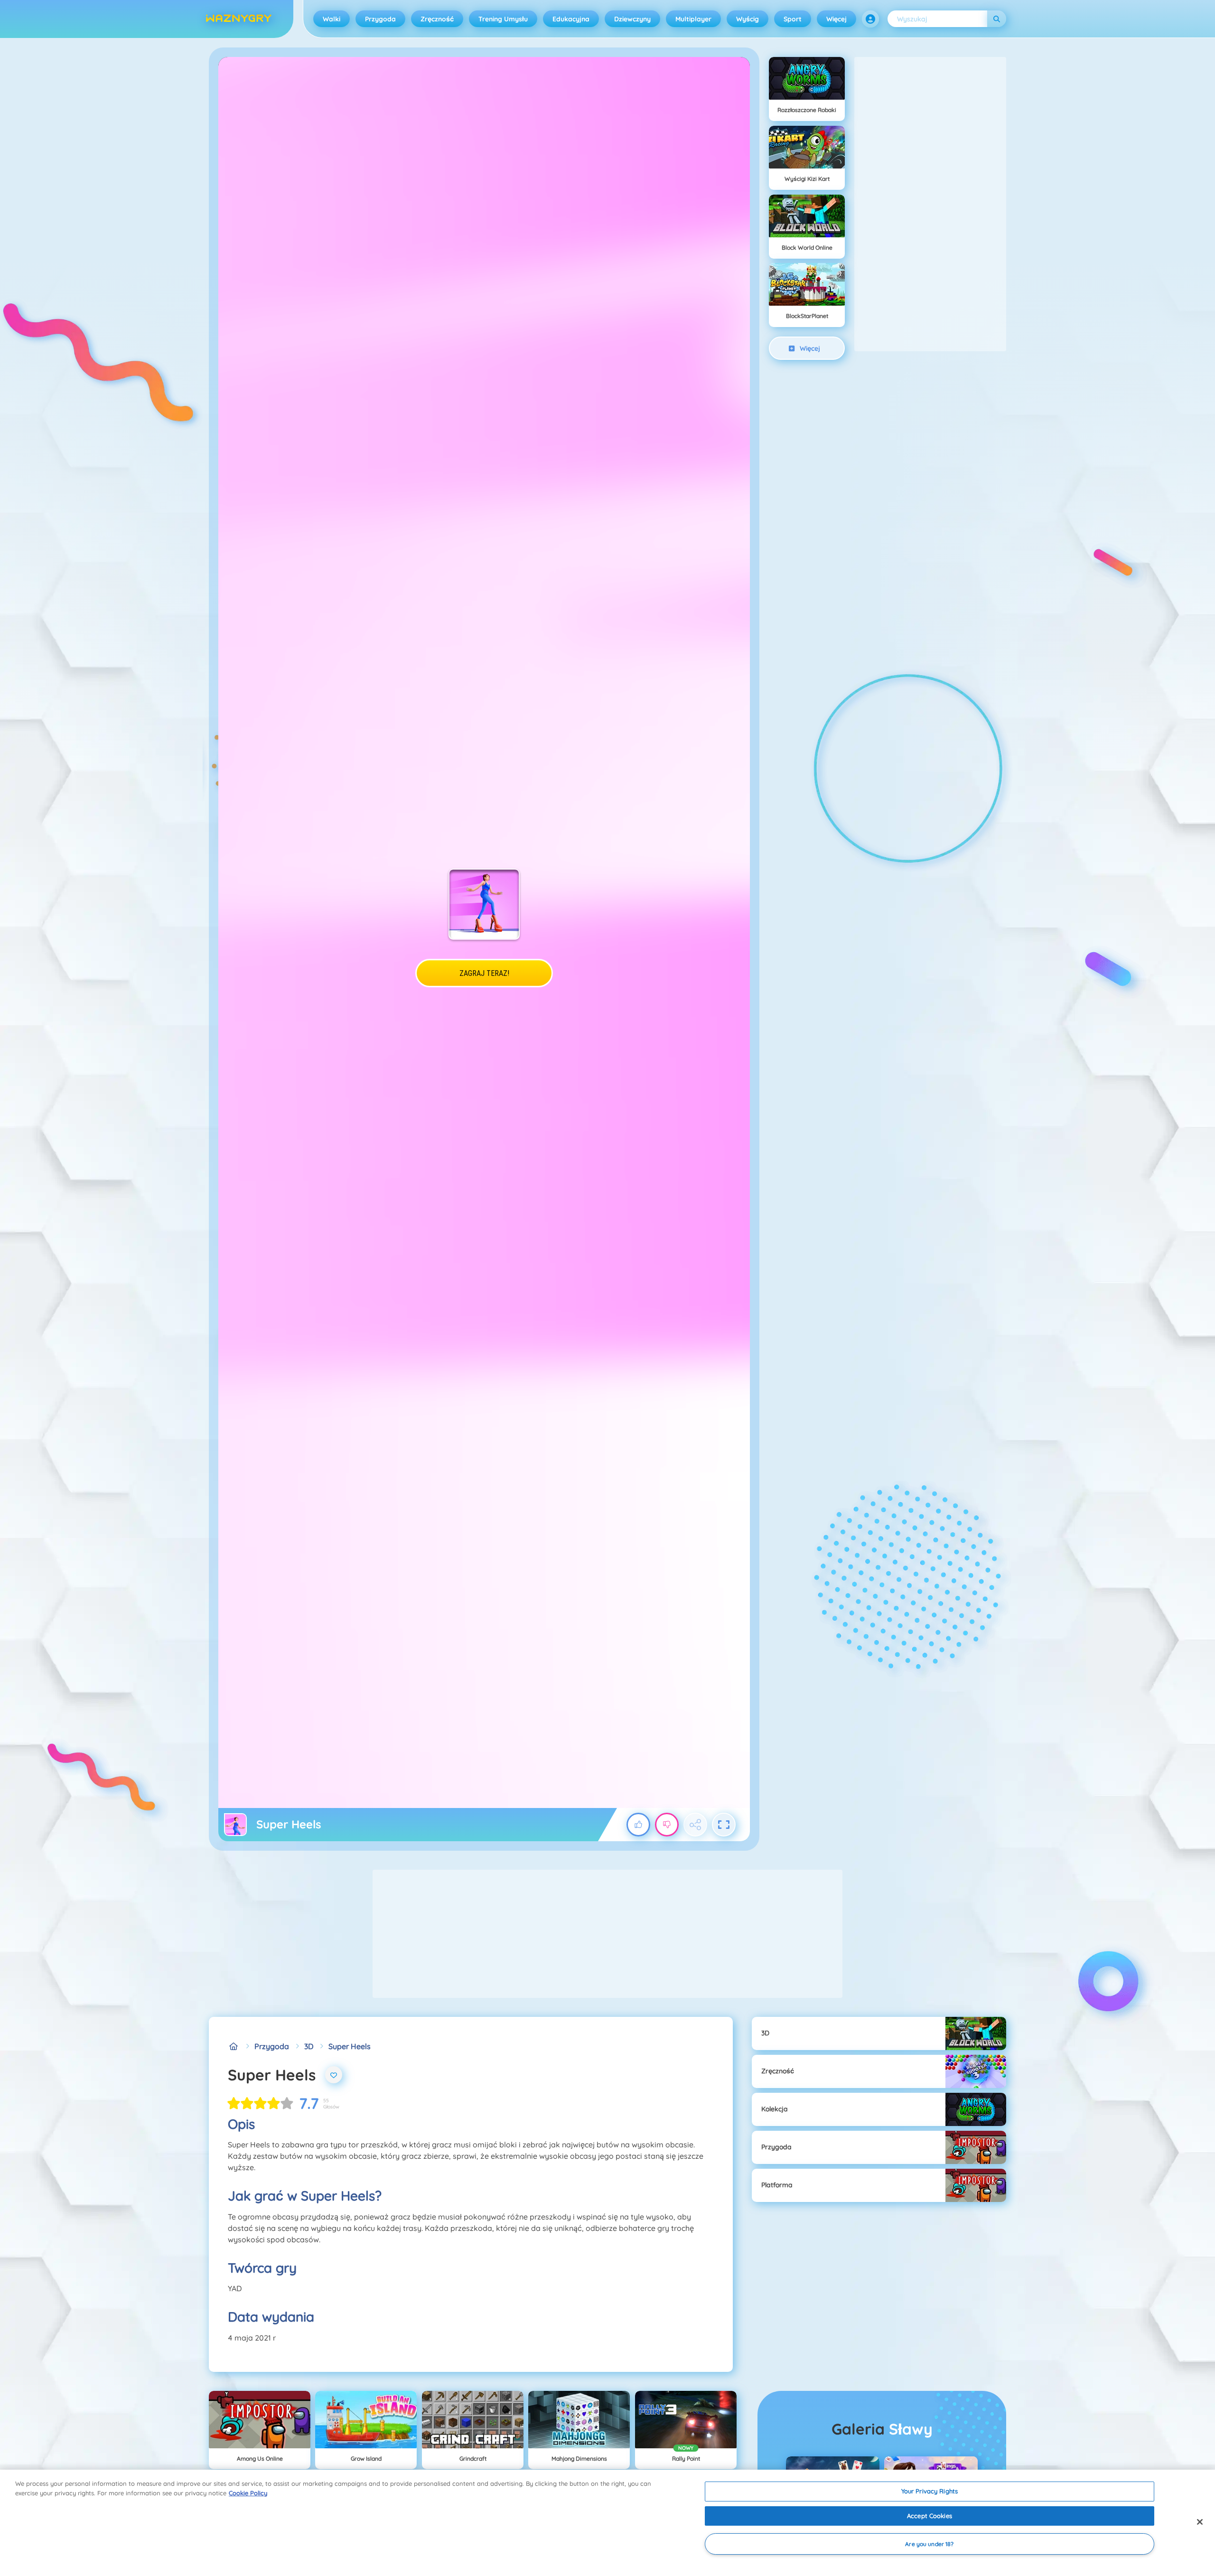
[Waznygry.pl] (234, 2046)
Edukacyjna (571, 19)
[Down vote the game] (667, 1825)
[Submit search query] (997, 19)
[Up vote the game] (638, 1825)
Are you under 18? (929, 2544)
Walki (332, 19)
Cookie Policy (248, 2493)
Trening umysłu (503, 19)
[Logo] (239, 19)
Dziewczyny (632, 19)
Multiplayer (693, 19)
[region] (607, 2523)
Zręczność (437, 19)
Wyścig (748, 19)
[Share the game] (695, 1825)
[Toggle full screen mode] (724, 1825)
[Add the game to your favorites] (334, 2075)
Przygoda (380, 19)
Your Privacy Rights (930, 2491)
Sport (793, 19)
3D (309, 2046)
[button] (870, 19)
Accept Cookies (930, 2516)
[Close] (1200, 2522)
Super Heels (350, 2046)
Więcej (836, 19)
